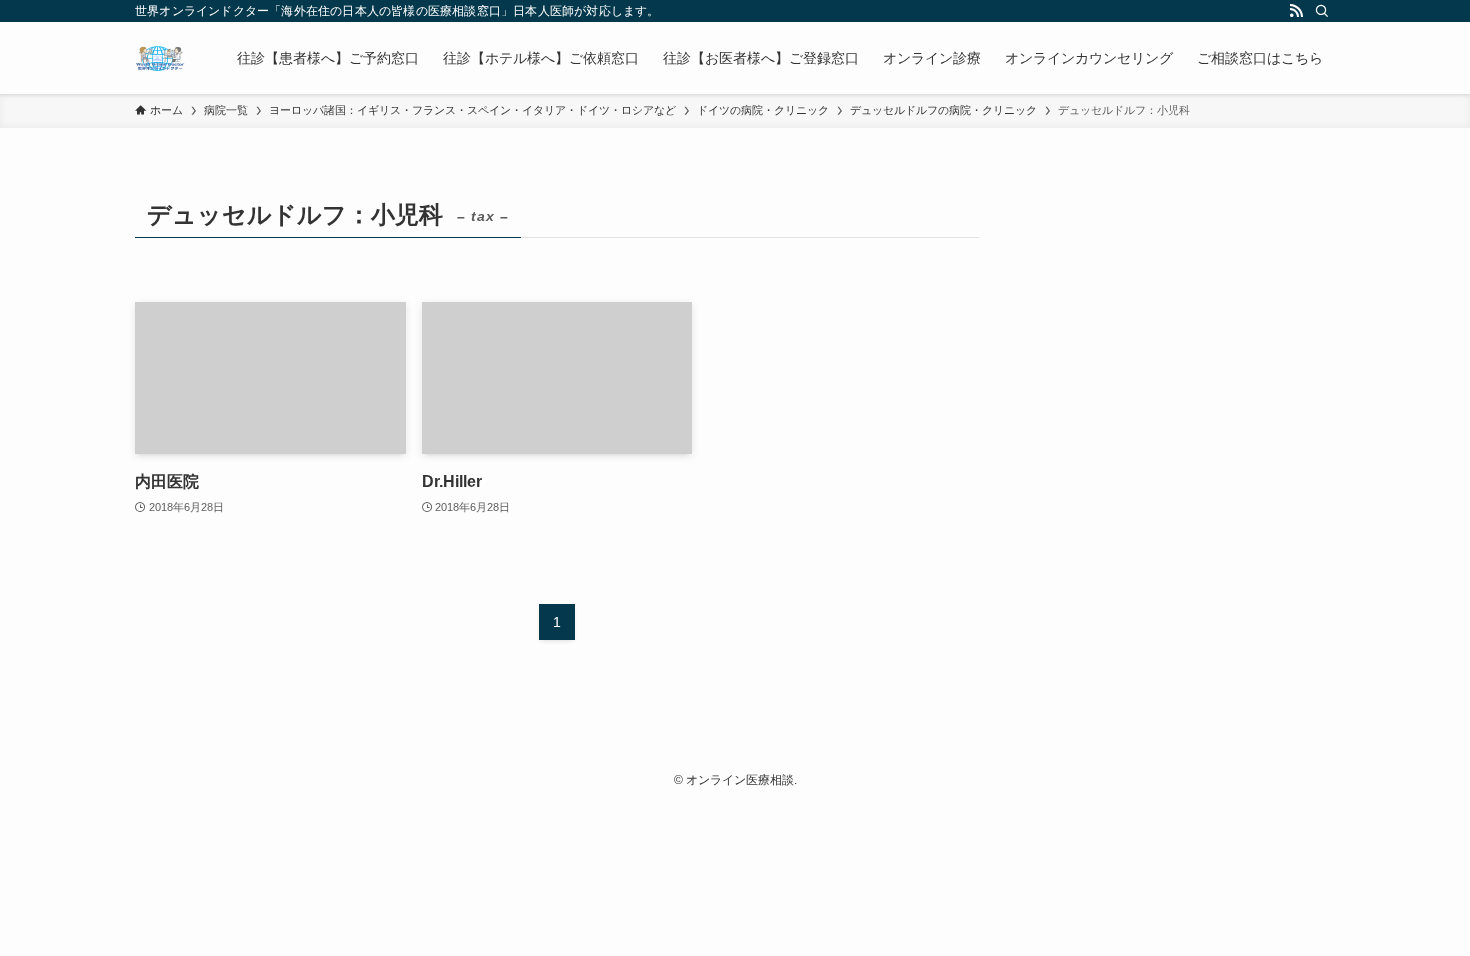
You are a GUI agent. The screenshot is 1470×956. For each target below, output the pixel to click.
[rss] (1296, 11)
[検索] (1322, 11)
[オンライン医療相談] (160, 58)
